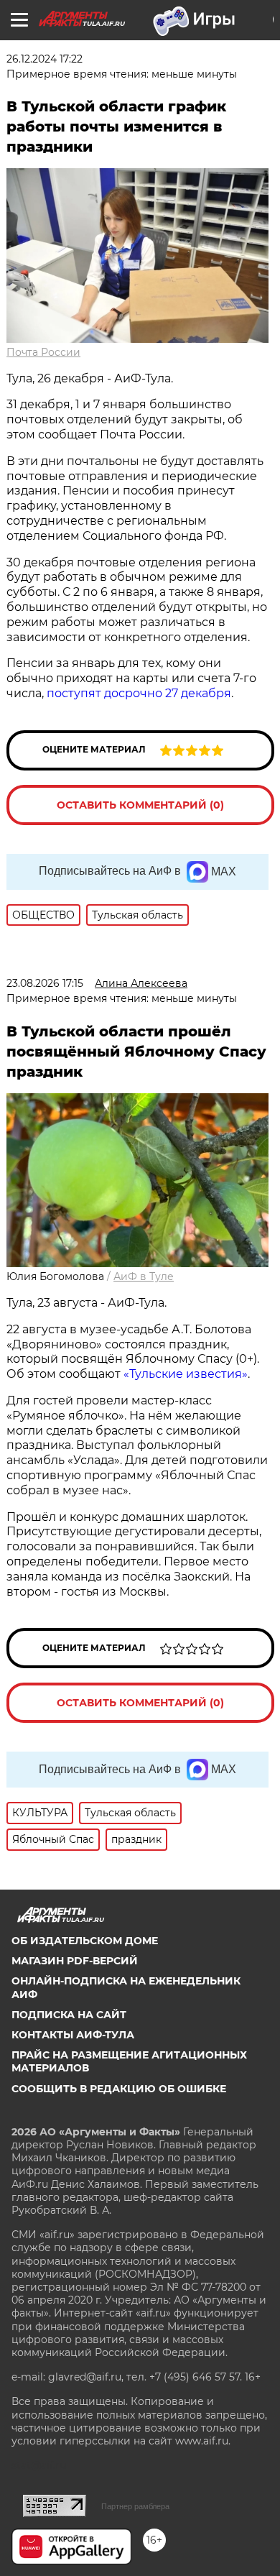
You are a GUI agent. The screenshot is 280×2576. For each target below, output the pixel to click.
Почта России (43, 352)
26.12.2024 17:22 (45, 59)
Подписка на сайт (69, 2015)
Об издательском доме (85, 1941)
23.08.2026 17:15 (45, 983)
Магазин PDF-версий (75, 1961)
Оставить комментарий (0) (140, 805)
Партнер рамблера (135, 2506)
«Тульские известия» (186, 1374)
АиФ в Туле (144, 1276)
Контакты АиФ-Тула (73, 2035)
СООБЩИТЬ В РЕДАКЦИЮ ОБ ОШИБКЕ (119, 2089)
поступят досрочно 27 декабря (139, 693)
